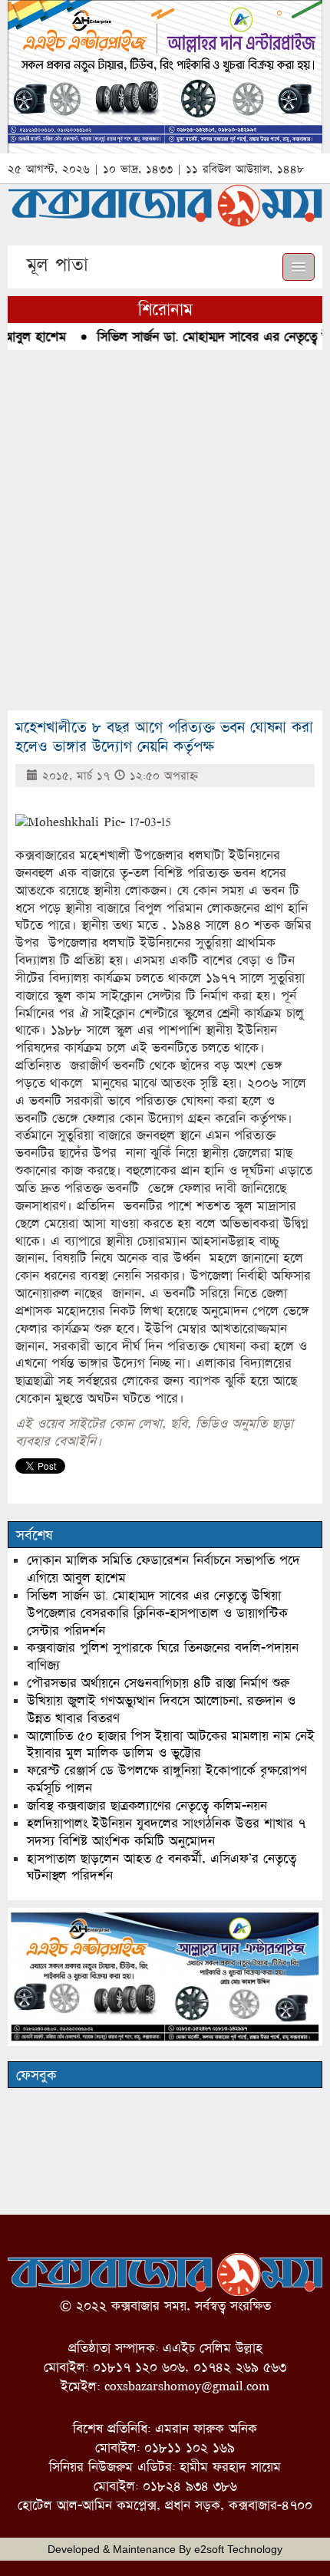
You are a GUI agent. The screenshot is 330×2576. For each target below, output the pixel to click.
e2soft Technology (238, 2549)
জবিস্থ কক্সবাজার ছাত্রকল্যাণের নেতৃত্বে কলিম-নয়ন (147, 1805)
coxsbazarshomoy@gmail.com (187, 2386)
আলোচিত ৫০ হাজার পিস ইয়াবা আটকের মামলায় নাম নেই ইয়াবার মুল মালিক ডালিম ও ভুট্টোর (171, 1744)
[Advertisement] (165, 530)
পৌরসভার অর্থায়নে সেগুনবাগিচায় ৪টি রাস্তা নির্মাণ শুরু (158, 1683)
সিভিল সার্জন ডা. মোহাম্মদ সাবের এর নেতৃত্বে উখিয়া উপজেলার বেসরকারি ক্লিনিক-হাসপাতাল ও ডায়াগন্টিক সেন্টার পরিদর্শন (157, 1613)
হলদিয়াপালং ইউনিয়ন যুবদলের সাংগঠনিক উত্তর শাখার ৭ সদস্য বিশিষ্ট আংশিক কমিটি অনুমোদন (166, 1832)
